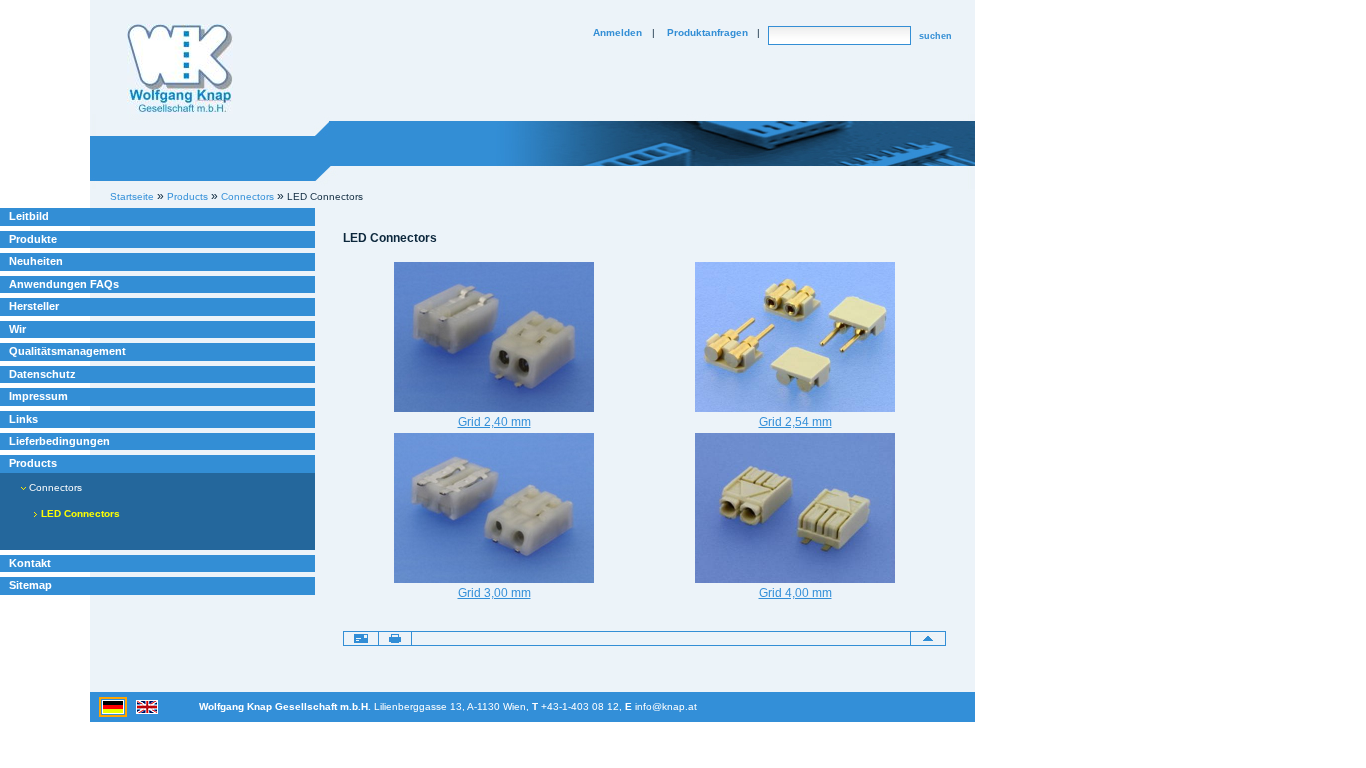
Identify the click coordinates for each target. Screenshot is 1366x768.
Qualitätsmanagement (67, 351)
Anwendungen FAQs (64, 284)
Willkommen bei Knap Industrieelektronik (180, 69)
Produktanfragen (707, 32)
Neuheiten (36, 261)
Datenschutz (42, 374)
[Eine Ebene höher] (928, 638)
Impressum (38, 396)
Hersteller (34, 306)
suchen (935, 36)
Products (33, 463)
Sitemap (30, 585)
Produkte (33, 239)
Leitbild (29, 216)
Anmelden (617, 32)
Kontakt (30, 563)
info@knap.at (666, 706)
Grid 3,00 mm (494, 593)
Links (23, 419)
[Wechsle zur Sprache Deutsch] (114, 706)
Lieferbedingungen (59, 441)
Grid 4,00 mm (795, 593)
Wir (17, 329)
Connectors (54, 487)
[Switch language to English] (147, 706)
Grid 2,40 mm (494, 422)
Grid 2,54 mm (795, 422)
